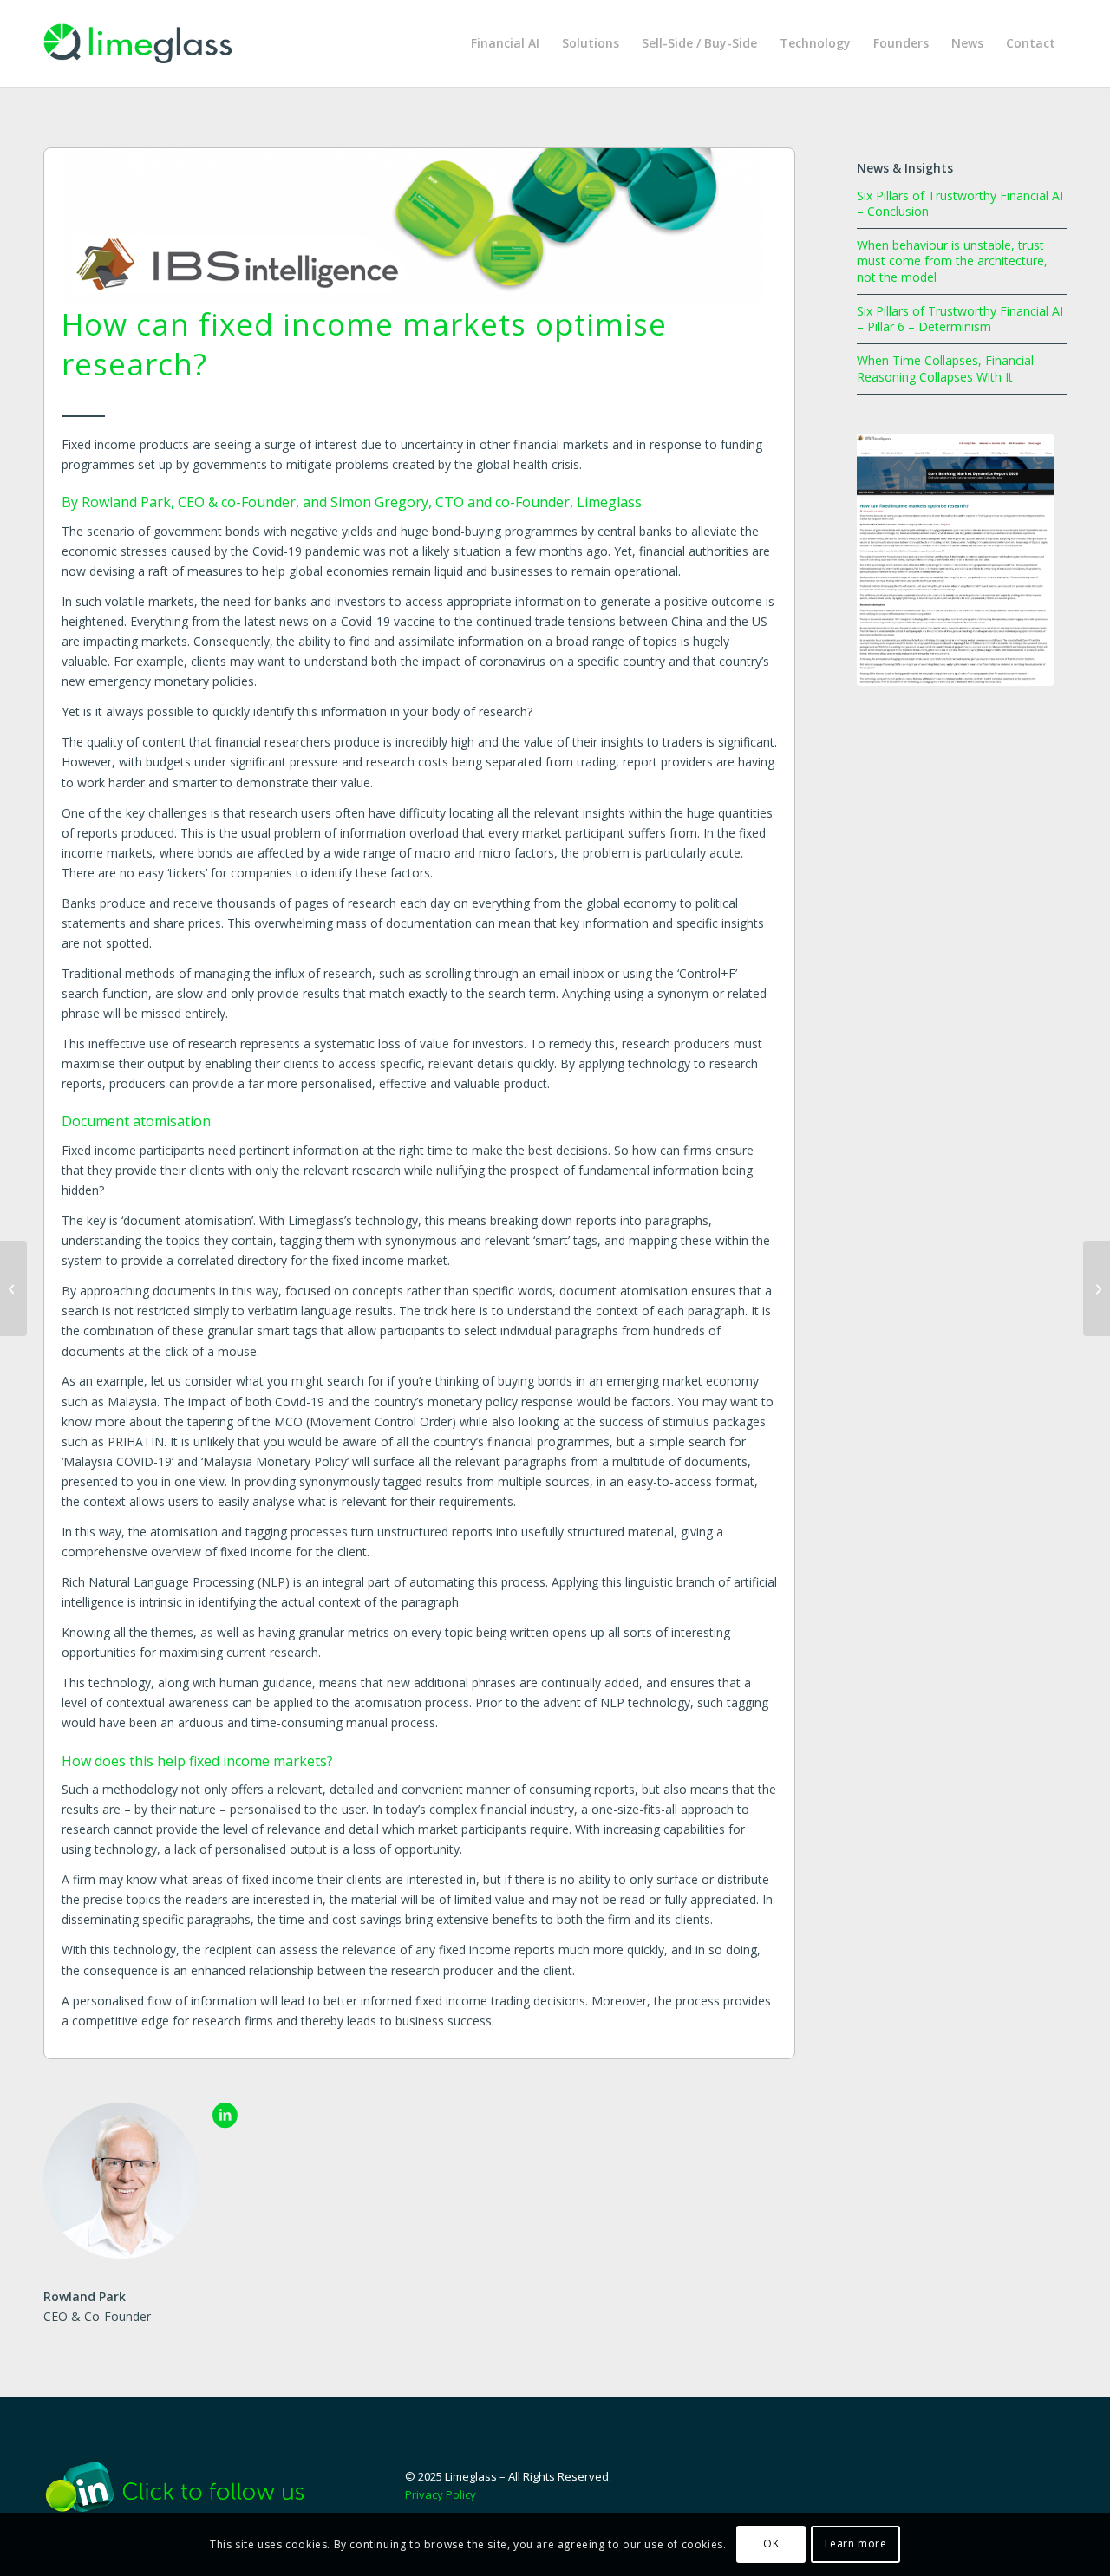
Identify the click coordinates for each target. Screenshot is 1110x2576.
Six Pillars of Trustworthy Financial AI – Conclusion (960, 203)
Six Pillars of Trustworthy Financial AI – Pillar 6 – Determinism (960, 319)
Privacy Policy (441, 2494)
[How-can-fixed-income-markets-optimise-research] (955, 560)
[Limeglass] (138, 43)
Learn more (856, 2543)
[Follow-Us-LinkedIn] (187, 2487)
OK (771, 2543)
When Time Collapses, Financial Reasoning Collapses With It (945, 368)
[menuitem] (505, 43)
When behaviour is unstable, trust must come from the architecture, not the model (952, 261)
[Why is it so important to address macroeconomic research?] (13, 1288)
